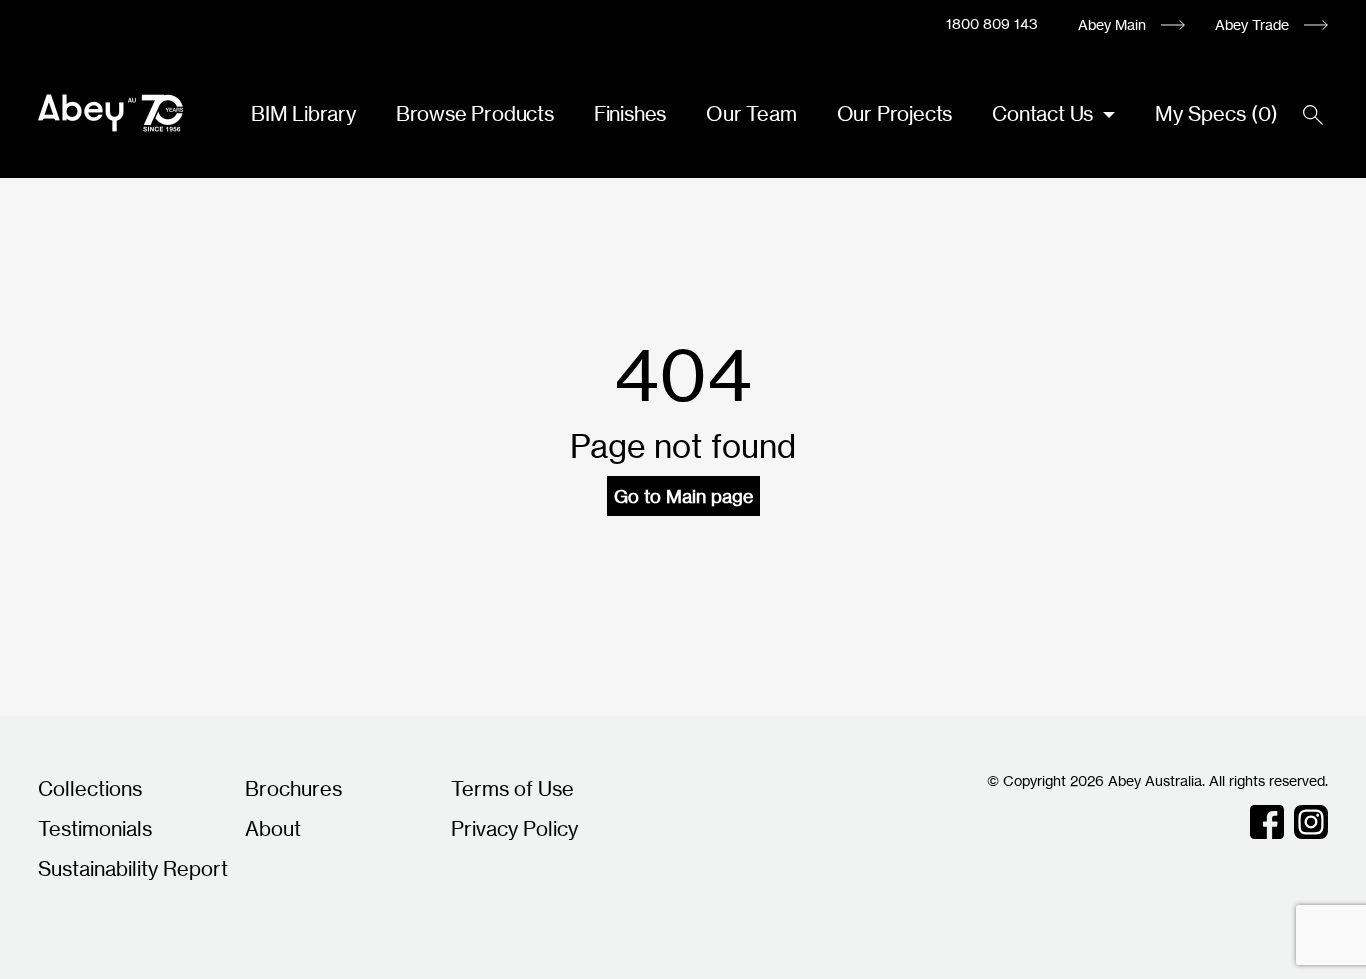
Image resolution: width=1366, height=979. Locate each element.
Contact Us (1045, 113)
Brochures (293, 788)
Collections (90, 788)
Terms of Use (512, 788)
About (273, 828)
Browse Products (475, 113)
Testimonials (95, 828)
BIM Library (303, 113)
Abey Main (1112, 24)
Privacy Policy (514, 828)
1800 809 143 (992, 23)
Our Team (751, 113)
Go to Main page (683, 496)
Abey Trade (1252, 24)
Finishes (630, 113)
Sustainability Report (133, 868)
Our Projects (895, 113)
